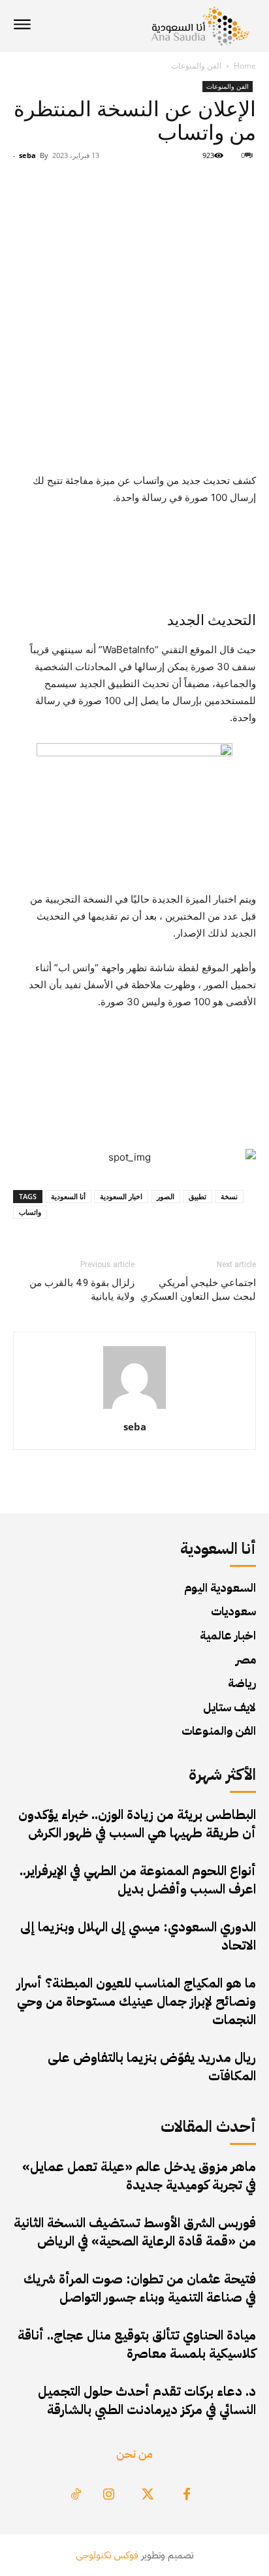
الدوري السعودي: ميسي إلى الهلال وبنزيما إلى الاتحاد (138, 1936)
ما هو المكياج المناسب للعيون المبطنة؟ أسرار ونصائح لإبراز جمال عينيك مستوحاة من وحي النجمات (136, 2001)
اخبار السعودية (121, 1196)
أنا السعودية (68, 1196)
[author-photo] (134, 1409)
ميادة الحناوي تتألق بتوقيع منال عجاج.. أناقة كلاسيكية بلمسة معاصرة (137, 2344)
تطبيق (198, 1196)
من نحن (134, 2454)
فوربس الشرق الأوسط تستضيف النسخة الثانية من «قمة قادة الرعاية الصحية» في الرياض (135, 2232)
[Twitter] (148, 2495)
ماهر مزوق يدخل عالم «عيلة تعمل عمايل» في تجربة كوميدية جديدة (139, 2176)
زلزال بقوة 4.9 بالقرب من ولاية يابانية (82, 1290)
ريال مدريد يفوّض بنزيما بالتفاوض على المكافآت (152, 2067)
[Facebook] (187, 2495)
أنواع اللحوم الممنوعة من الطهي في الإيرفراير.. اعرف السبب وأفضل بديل (138, 1880)
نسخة (229, 1196)
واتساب (30, 1212)
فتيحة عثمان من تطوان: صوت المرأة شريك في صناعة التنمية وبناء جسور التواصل (140, 2288)
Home (245, 66)
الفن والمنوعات (196, 66)
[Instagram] (108, 2495)
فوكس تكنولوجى (107, 2555)
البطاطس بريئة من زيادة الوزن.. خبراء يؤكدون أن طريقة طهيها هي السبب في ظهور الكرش (137, 1824)
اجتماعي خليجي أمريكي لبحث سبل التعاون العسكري (198, 1290)
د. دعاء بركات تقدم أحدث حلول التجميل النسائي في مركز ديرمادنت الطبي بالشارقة (147, 2400)
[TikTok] (76, 2495)
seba (27, 155)
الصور (166, 1196)
